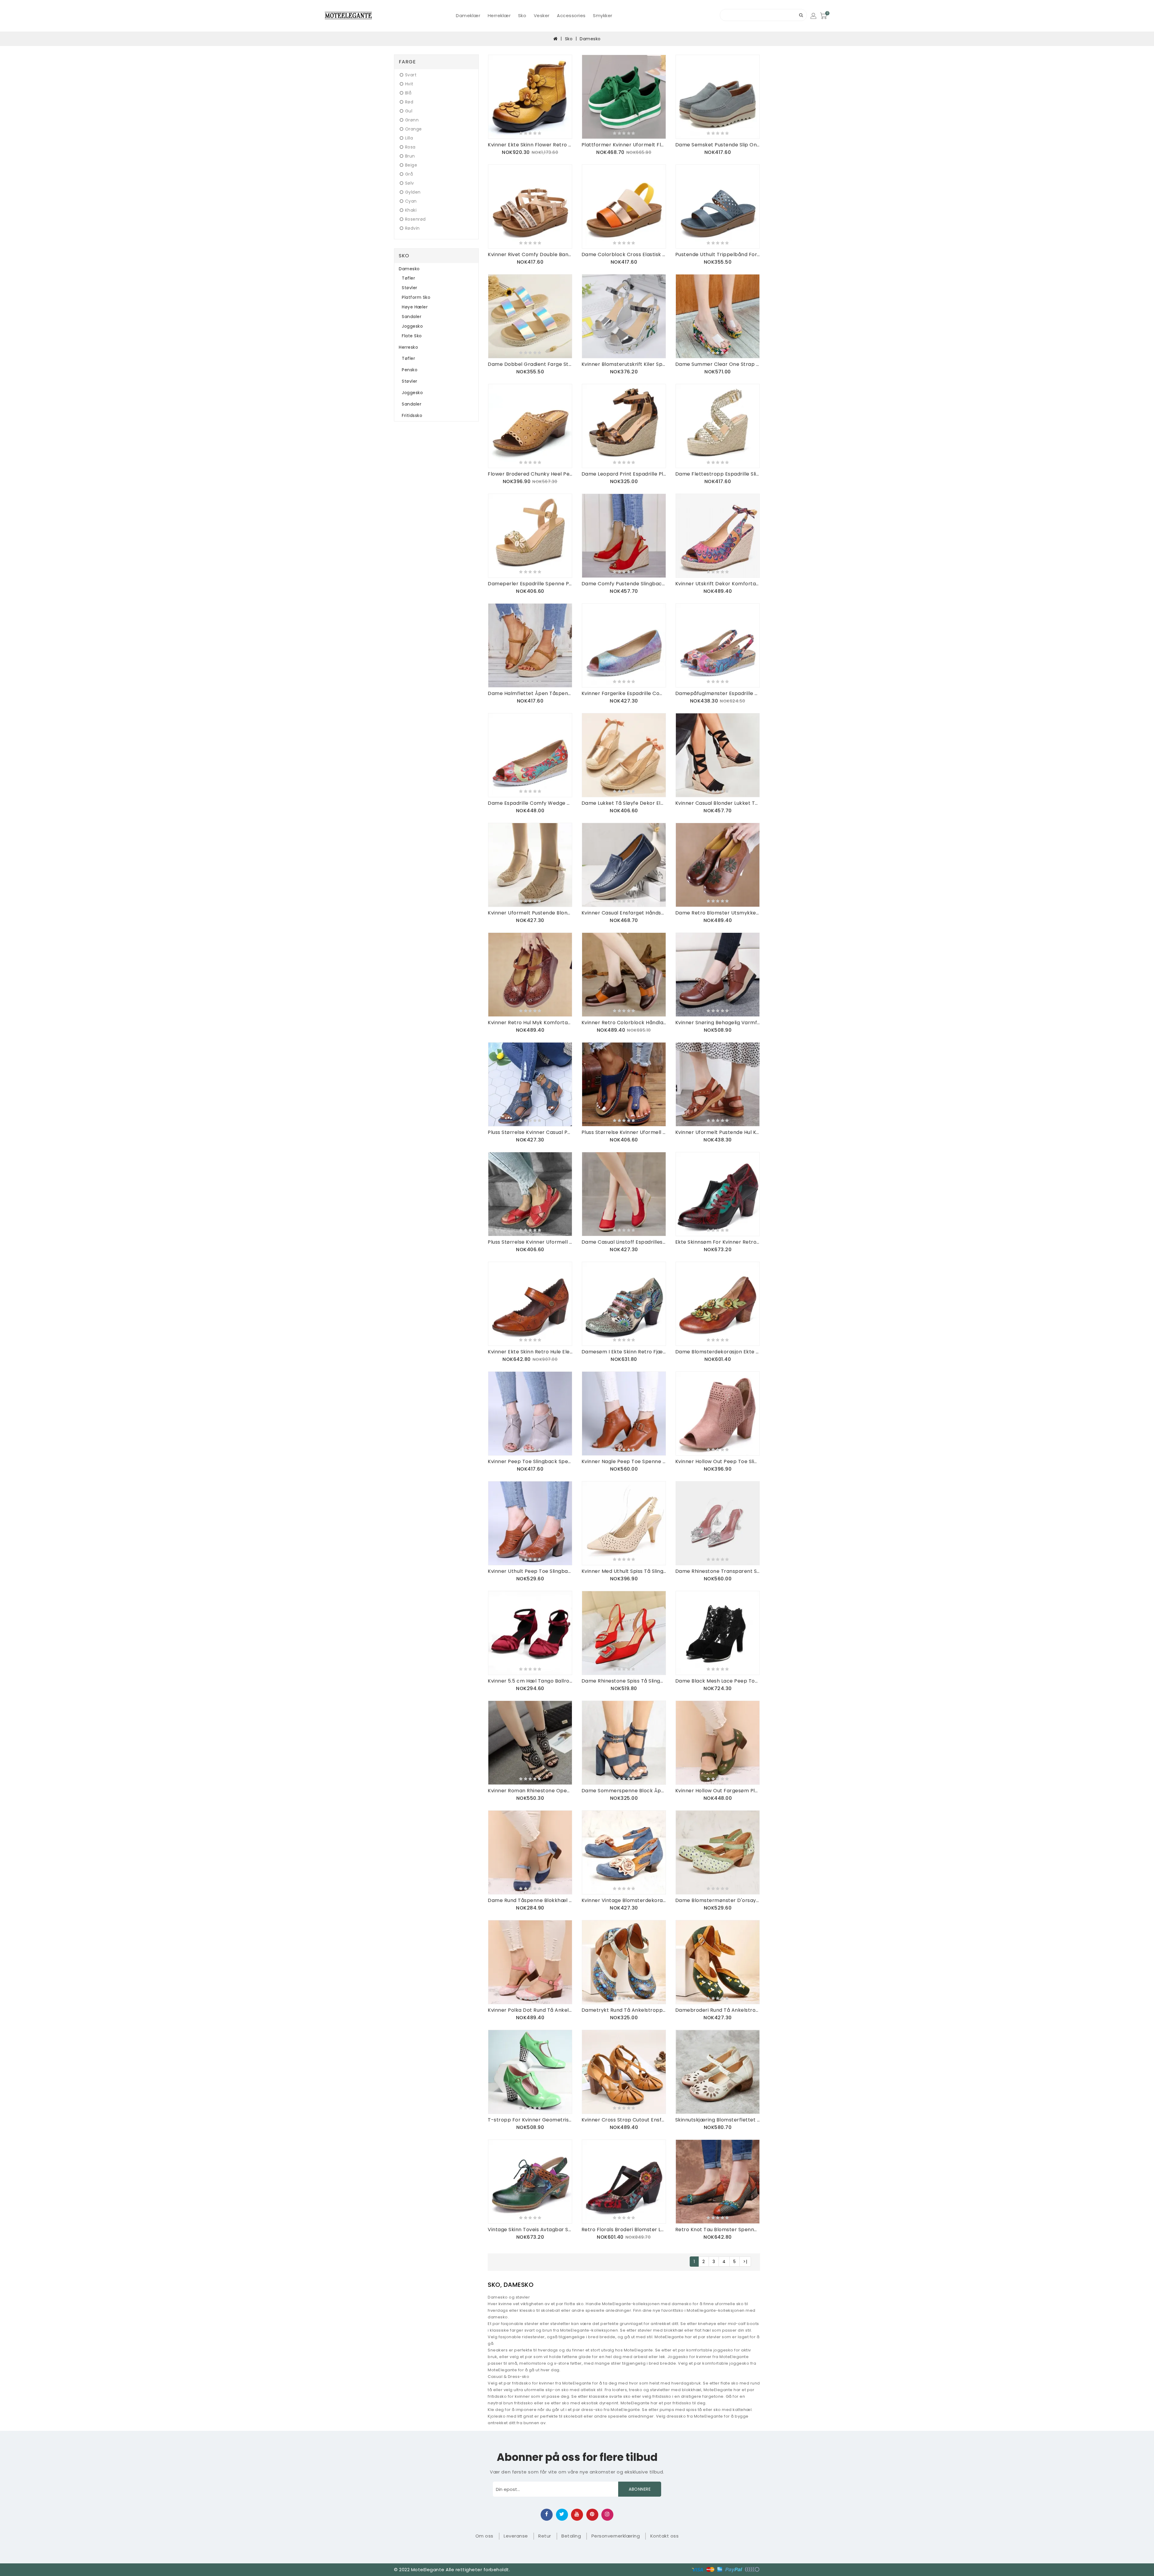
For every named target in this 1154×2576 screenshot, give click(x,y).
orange (414, 129)
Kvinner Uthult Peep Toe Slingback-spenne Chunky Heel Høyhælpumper (530, 1571)
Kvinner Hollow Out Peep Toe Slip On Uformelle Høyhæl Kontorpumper (718, 1461)
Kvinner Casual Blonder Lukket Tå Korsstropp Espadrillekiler (718, 803)
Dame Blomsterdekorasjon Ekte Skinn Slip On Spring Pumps (718, 1352)
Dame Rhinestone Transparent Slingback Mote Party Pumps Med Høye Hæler (718, 1571)
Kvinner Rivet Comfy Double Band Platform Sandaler (530, 254)
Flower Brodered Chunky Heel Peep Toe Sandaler (530, 474)
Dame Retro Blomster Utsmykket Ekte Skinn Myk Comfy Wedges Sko (718, 913)
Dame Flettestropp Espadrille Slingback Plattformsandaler (718, 474)
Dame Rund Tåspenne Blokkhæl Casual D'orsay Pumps (530, 1900)
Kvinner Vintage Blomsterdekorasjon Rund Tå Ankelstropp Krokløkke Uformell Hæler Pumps (624, 1900)
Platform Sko (416, 297)
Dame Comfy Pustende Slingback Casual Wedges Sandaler (624, 584)
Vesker (542, 15)
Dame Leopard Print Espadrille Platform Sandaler (624, 474)
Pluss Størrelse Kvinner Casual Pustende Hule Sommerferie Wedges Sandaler (530, 1132)
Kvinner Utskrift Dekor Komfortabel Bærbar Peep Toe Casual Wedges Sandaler (718, 584)
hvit (409, 84)
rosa (410, 147)
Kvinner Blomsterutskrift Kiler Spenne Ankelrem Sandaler (624, 364)
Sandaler (412, 317)
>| (745, 2262)
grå (409, 174)
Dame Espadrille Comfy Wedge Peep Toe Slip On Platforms (530, 803)
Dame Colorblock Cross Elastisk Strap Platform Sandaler (624, 254)
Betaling (571, 2536)
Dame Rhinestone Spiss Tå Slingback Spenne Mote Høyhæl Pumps (624, 1681)
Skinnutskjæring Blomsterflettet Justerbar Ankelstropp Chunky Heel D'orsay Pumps (718, 2120)
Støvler (410, 288)
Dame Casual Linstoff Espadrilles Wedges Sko (624, 1242)
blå (408, 93)
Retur (545, 2536)
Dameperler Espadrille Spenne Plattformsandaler (530, 584)
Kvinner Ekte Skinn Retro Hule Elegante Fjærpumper (530, 1352)
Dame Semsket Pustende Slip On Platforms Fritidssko (718, 145)
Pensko (410, 370)
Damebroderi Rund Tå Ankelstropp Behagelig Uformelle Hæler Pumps (718, 2010)
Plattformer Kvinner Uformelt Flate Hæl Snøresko (624, 145)
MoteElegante (428, 2570)
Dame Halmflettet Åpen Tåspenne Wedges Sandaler (530, 693)
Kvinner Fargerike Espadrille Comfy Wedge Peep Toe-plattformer (624, 693)
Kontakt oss (665, 2536)
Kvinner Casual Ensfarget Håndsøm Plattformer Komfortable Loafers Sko (624, 913)
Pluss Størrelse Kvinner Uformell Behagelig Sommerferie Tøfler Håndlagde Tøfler (624, 1132)
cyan (411, 201)
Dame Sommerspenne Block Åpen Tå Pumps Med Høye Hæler (624, 1791)
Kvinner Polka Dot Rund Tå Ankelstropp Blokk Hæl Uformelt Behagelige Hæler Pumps (530, 2010)
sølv (410, 183)
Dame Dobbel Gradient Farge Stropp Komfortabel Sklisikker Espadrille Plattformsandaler (530, 364)
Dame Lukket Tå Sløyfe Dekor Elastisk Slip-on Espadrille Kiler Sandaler (624, 803)
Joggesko (412, 326)
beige (411, 165)
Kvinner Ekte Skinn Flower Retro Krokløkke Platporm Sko (530, 145)
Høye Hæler (415, 307)
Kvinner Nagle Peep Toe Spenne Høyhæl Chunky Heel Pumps (624, 1461)
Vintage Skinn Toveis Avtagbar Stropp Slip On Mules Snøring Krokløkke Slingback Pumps (530, 2230)
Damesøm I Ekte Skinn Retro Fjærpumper (624, 1352)
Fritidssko (412, 415)
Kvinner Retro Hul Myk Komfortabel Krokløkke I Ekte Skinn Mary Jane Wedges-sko (530, 1023)
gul (409, 111)
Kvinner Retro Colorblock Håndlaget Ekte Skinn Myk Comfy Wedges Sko (624, 1023)
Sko (522, 15)
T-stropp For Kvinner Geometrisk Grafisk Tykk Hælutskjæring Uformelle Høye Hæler (530, 2120)
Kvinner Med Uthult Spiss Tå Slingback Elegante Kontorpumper (624, 1571)
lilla (409, 138)
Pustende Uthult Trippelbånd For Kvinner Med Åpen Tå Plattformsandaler (718, 254)
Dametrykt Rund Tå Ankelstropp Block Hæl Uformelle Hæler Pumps (624, 2010)
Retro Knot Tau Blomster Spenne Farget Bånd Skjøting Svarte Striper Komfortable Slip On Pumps (718, 2230)
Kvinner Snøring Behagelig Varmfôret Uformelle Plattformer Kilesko (718, 1023)
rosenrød (415, 219)
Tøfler (408, 278)
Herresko (408, 347)
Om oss (484, 2536)
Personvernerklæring (616, 2536)
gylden (413, 192)
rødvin (412, 228)
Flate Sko (412, 336)
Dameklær (468, 15)
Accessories (571, 15)
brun (410, 156)
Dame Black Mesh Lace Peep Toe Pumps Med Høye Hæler (718, 1681)
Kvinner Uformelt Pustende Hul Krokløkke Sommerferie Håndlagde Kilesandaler (718, 1132)
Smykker (603, 15)
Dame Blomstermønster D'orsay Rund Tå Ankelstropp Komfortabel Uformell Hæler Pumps (718, 1900)
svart (411, 75)
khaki (411, 210)
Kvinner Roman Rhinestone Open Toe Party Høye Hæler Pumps (530, 1791)
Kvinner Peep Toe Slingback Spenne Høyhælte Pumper (530, 1461)
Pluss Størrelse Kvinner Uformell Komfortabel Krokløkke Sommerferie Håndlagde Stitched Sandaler (530, 1242)
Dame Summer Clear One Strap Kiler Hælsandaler (718, 364)
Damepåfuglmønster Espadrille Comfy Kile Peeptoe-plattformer (718, 693)
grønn (412, 120)
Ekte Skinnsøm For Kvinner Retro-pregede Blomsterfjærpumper (718, 1242)
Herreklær (499, 15)
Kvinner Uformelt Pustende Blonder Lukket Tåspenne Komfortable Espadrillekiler (530, 913)
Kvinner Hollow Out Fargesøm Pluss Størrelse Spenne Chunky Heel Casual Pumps (718, 1791)
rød (409, 102)
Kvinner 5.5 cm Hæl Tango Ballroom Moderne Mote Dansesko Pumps (530, 1681)
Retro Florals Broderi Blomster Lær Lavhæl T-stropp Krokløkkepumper (624, 2230)
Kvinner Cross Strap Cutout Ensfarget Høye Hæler (624, 2120)
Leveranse (516, 2536)
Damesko (590, 39)
